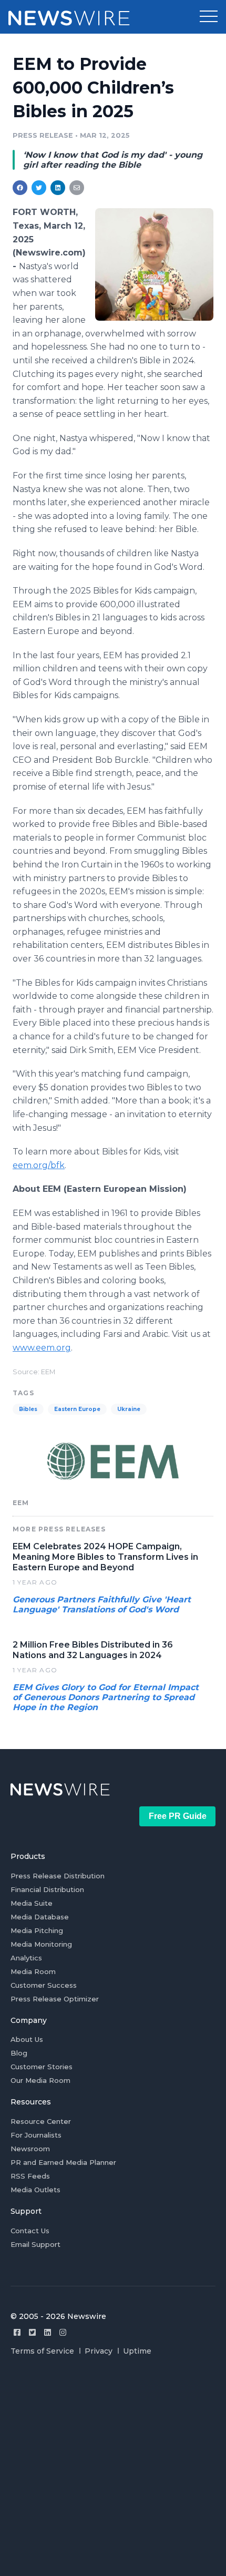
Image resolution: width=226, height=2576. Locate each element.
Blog (19, 2053)
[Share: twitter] (39, 188)
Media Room (33, 1971)
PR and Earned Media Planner (63, 2162)
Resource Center (41, 2121)
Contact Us (30, 2231)
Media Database (40, 1917)
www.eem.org (42, 1348)
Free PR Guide (178, 1816)
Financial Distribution (47, 1889)
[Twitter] (32, 2332)
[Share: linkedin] (58, 188)
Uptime (137, 2351)
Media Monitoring (41, 1944)
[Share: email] (77, 188)
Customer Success (44, 1985)
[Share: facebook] (20, 188)
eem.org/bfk (39, 1165)
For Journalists (36, 2135)
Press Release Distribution (58, 1876)
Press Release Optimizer (55, 1999)
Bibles (28, 1409)
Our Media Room (40, 2080)
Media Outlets (35, 2190)
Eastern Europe (77, 1409)
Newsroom (30, 2149)
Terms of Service (42, 2351)
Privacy (99, 2351)
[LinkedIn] (48, 2332)
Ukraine (129, 1409)
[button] (209, 17)
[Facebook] (17, 2332)
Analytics (26, 1958)
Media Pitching (37, 1930)
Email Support (35, 2244)
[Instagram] (63, 2332)
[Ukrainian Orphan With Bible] (154, 264)
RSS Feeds (30, 2176)
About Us (27, 2039)
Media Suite (32, 1903)
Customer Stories (42, 2067)
